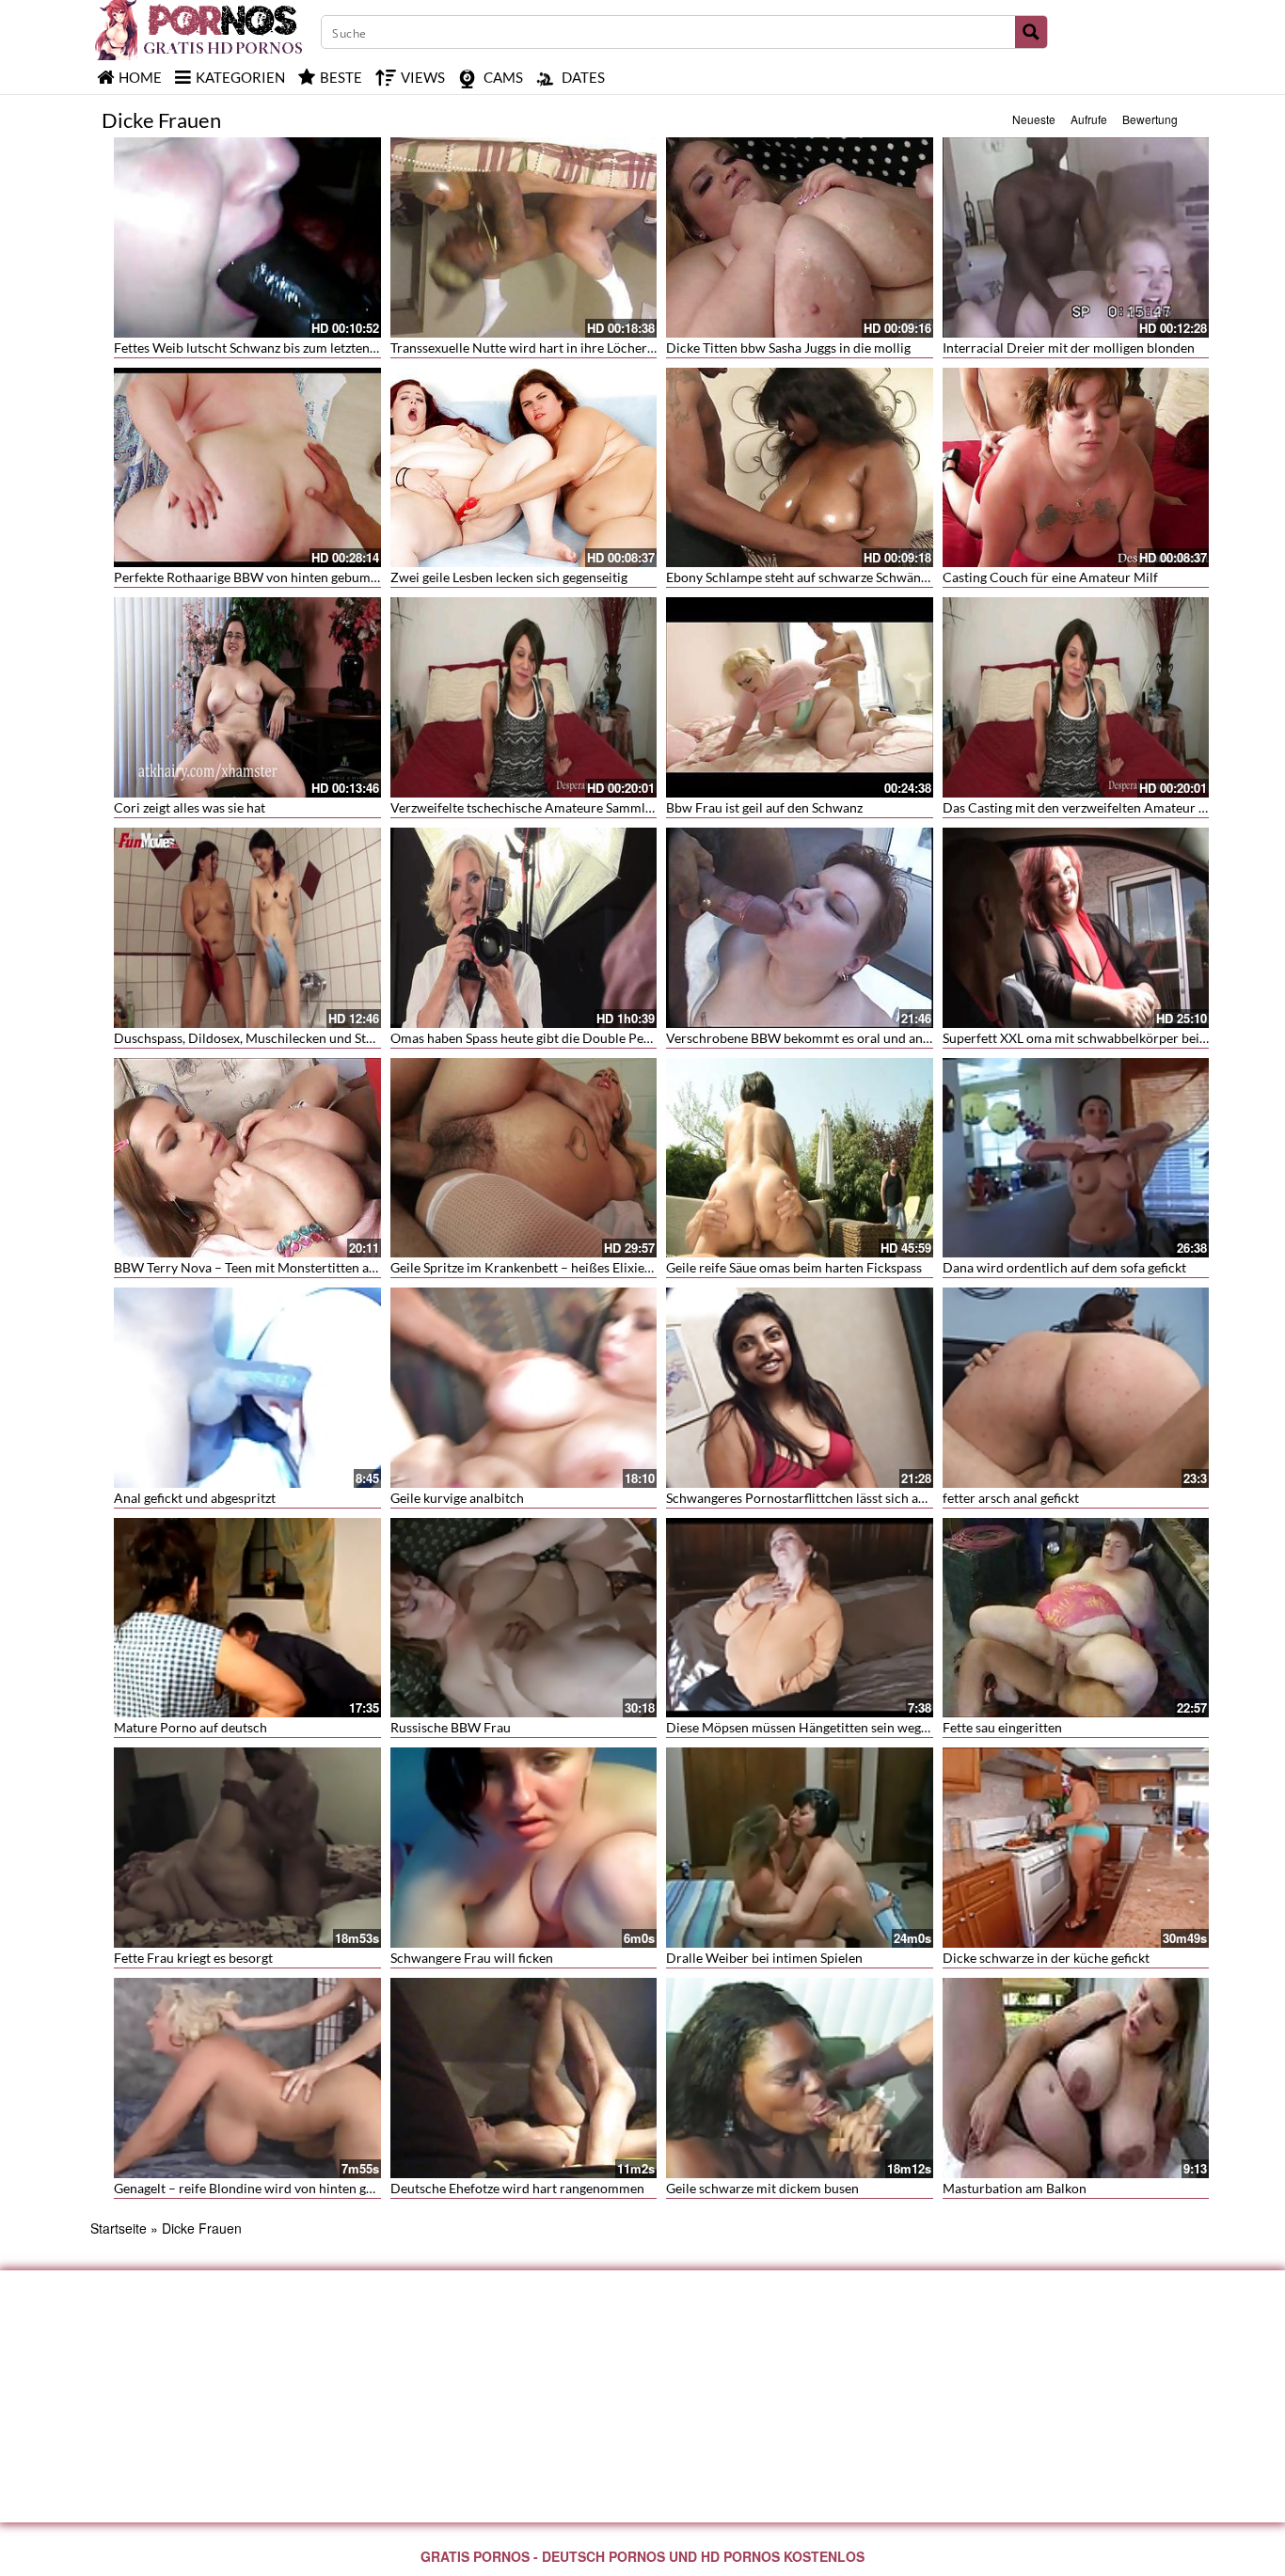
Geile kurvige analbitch (457, 1498)
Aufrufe (1089, 119)
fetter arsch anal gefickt (1011, 1498)
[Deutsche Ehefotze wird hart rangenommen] (524, 2078)
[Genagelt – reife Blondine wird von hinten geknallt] (247, 2078)
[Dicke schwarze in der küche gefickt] (1076, 1848)
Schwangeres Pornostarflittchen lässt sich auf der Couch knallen (853, 1498)
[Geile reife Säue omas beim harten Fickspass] (800, 1158)
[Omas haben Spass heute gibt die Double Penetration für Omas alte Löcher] (524, 928)
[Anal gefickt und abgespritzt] (247, 1388)
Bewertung (1150, 119)
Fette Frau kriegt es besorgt (193, 1958)
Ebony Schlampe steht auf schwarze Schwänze (800, 577)
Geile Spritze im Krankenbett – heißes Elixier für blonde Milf (566, 1267)
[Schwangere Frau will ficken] (524, 1848)
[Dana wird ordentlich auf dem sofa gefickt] (1076, 1158)
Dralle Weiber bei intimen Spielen (764, 1958)
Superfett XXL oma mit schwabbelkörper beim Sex (1088, 1038)
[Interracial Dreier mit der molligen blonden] (1076, 237)
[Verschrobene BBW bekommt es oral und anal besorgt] (800, 928)
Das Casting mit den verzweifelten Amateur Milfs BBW (1102, 807)
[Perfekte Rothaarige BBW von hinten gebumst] (247, 468)
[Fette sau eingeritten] (1076, 1618)
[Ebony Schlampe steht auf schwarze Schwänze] (800, 468)
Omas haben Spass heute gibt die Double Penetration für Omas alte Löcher (607, 1038)
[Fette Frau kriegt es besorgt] (247, 1848)
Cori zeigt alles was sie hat (190, 807)
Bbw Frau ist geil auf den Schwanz (764, 807)
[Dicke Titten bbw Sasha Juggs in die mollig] (800, 237)
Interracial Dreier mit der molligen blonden (1069, 348)
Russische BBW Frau (451, 1727)
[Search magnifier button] (1031, 32)
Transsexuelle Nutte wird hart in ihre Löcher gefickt (539, 348)
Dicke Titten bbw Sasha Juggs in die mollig (788, 348)
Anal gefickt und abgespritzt (195, 1498)
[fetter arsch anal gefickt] (1076, 1388)
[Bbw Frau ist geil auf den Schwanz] (800, 697)
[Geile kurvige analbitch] (524, 1388)
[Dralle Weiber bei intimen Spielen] (800, 1848)
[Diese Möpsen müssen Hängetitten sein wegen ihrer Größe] (800, 1618)
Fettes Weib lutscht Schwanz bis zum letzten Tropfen (266, 348)
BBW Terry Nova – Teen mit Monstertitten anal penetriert (281, 1267)
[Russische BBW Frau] (524, 1618)
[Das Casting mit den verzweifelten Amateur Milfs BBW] (1076, 697)
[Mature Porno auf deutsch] (247, 1618)
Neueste (1034, 119)
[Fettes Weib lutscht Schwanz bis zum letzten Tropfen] (247, 237)
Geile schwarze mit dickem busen (762, 2188)
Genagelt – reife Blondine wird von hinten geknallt (260, 2188)
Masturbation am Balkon (1015, 2188)
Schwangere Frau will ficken (472, 1958)
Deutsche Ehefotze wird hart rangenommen (517, 2188)
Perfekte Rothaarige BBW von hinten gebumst (247, 577)
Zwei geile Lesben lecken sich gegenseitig (509, 577)
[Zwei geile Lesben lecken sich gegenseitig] (524, 468)
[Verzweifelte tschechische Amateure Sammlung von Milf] (524, 697)
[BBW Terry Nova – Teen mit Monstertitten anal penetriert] (247, 1158)
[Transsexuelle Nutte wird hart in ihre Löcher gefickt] (524, 237)
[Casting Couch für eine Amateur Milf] (1076, 468)
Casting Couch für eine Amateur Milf (1050, 577)
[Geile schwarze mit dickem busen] (800, 2078)
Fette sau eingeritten (1002, 1727)
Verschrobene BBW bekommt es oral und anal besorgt (823, 1038)
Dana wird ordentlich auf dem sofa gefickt (1064, 1267)
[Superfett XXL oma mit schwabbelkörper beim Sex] (1076, 928)
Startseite (119, 2228)
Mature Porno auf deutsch (190, 1727)
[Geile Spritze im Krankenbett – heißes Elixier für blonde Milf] (524, 1158)
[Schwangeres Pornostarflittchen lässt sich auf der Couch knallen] (800, 1388)
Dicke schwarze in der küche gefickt (1046, 1958)
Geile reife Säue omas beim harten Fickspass (794, 1267)
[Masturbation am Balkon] (1076, 2078)
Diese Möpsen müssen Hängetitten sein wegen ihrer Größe (837, 1727)
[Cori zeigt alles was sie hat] (247, 697)
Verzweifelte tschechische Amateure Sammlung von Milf (555, 807)
